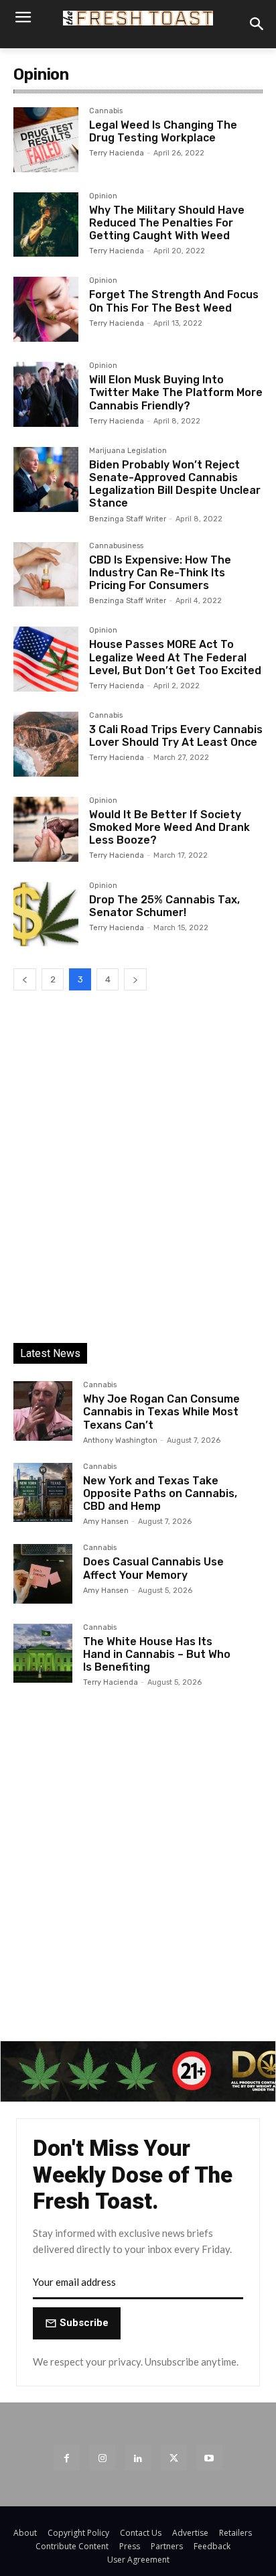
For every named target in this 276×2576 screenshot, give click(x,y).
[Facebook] (67, 2458)
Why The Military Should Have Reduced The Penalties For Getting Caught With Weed (167, 223)
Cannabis (106, 111)
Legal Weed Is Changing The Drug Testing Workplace (163, 131)
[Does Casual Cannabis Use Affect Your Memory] (43, 1573)
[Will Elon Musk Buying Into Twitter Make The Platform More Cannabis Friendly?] (46, 394)
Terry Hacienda (117, 153)
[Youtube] (209, 2458)
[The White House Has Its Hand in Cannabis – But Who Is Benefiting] (43, 1653)
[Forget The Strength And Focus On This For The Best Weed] (46, 309)
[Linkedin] (138, 2458)
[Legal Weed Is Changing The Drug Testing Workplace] (46, 140)
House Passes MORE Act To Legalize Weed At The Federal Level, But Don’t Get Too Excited (175, 657)
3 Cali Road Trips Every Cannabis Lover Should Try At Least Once (176, 736)
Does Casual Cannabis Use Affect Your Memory (153, 1568)
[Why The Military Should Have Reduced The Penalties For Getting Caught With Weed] (46, 225)
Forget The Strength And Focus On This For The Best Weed (174, 301)
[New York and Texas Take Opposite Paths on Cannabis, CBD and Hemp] (43, 1492)
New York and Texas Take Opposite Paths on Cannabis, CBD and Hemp (160, 1493)
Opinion (103, 196)
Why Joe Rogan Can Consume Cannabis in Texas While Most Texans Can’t (161, 1412)
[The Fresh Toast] (138, 18)
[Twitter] (174, 2458)
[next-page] (135, 979)
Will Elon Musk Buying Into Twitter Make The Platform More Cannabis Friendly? (176, 392)
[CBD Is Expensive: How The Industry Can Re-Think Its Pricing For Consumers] (46, 575)
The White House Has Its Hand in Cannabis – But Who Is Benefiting (157, 1654)
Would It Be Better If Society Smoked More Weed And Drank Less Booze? (169, 827)
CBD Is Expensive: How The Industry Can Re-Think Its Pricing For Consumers (160, 573)
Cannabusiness (116, 546)
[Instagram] (102, 2458)
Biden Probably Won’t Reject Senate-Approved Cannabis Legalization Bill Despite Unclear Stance (175, 484)
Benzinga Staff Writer (128, 519)
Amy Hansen (106, 1522)
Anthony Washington (120, 1440)
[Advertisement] (138, 1179)
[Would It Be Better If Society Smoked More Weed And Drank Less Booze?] (46, 829)
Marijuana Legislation (128, 451)
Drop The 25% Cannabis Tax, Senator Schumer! (164, 906)
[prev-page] (25, 979)
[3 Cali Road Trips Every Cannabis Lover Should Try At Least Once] (46, 744)
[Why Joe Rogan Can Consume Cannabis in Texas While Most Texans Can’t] (43, 1411)
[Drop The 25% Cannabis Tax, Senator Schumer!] (46, 914)
